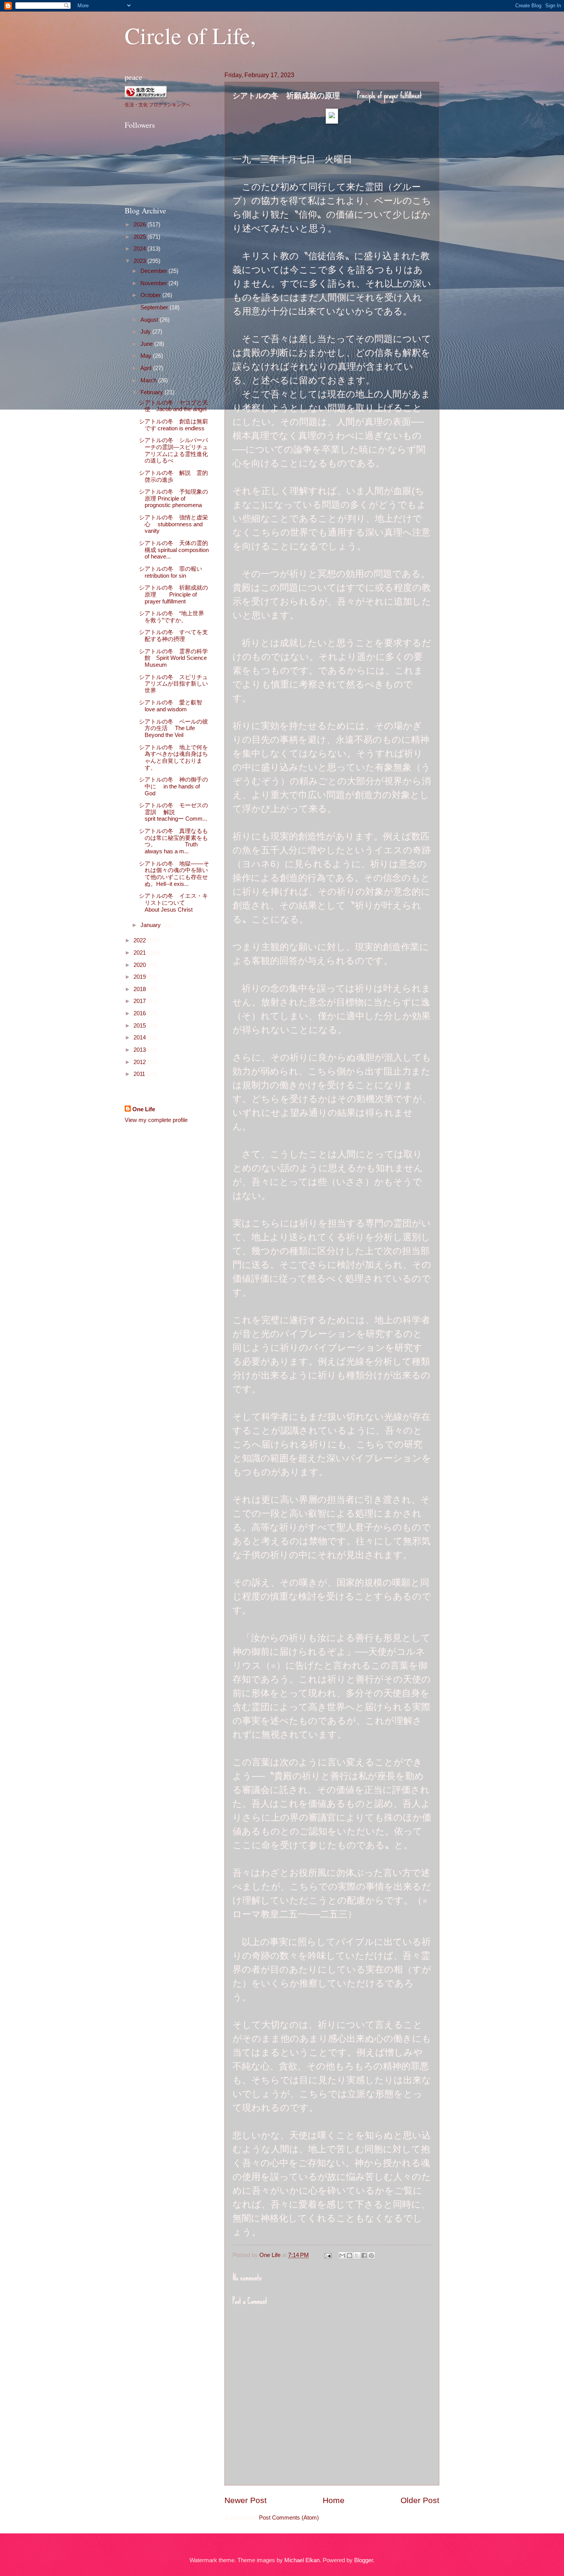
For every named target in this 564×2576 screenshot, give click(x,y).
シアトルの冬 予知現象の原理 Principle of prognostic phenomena (173, 498)
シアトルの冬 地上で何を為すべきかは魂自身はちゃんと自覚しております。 (173, 758)
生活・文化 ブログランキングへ (157, 104)
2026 (140, 225)
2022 (140, 940)
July (146, 332)
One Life (144, 1109)
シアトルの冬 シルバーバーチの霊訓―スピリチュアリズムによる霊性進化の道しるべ (173, 450)
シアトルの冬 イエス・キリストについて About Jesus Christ (182, 903)
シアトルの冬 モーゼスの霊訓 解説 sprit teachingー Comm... (191, 812)
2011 (140, 1074)
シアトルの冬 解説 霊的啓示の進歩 (173, 476)
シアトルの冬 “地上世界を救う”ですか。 (172, 617)
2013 (140, 1050)
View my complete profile (156, 1120)
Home (334, 2500)
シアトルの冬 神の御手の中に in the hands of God (173, 786)
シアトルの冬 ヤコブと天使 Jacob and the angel (173, 406)
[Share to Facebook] (364, 2255)
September (155, 307)
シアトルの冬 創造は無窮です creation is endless (173, 425)
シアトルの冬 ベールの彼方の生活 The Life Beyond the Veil (173, 728)
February (153, 392)
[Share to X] (357, 2255)
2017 (140, 1001)
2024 (140, 249)
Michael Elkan (302, 2560)
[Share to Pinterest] (371, 2255)
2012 (140, 1062)
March (149, 380)
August (150, 320)
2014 (140, 1038)
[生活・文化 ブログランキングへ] (146, 96)
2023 (140, 261)
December (154, 271)
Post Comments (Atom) (289, 2518)
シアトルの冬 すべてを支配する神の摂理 (173, 636)
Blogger (364, 2560)
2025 (140, 237)
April (147, 368)
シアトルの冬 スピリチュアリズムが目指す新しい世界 (173, 684)
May (147, 356)
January (151, 925)
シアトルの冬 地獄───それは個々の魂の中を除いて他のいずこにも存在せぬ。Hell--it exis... (174, 874)
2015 (140, 1026)
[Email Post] (327, 2255)
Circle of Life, (190, 35)
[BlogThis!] (350, 2255)
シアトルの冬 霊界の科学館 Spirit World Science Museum (173, 658)
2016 (140, 1013)
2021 (140, 953)
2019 (140, 977)
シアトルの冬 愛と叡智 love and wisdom (173, 706)
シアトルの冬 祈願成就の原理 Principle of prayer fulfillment (173, 594)
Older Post (420, 2500)
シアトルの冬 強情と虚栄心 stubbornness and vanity (173, 524)
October (151, 295)
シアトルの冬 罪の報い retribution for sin (171, 572)
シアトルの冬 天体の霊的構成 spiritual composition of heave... (174, 550)
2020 (140, 965)
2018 (140, 989)
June (147, 344)
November (154, 283)
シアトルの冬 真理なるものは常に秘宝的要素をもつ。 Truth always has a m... (173, 841)
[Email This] (342, 2255)
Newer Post (246, 2500)
